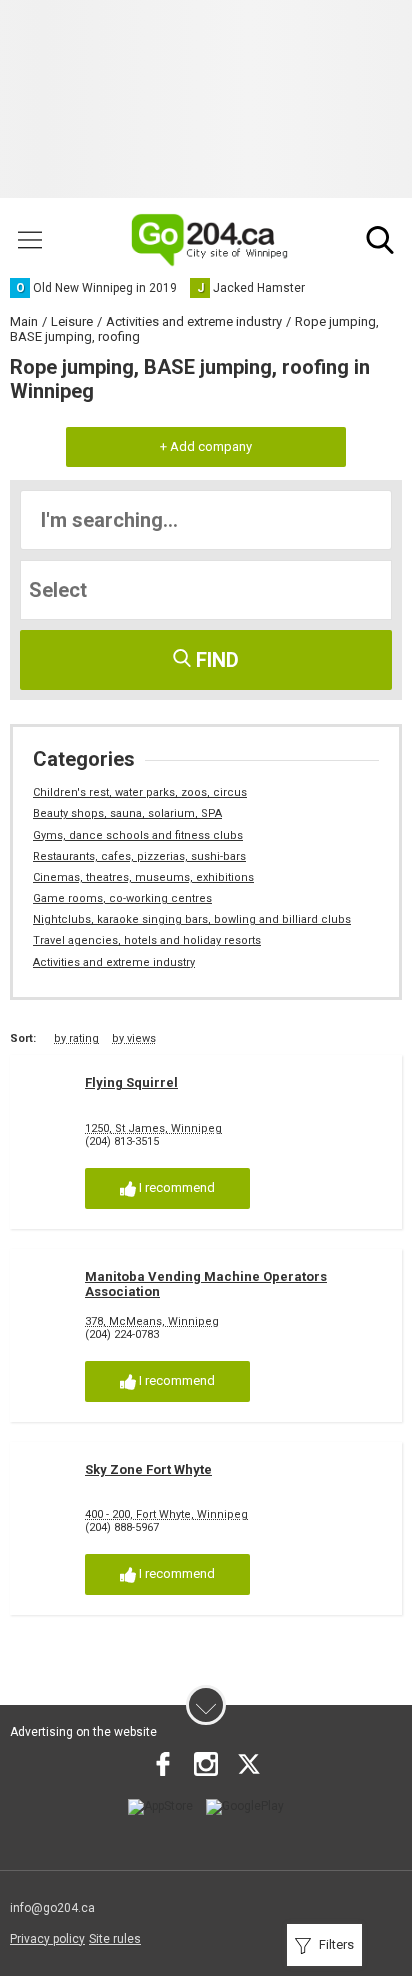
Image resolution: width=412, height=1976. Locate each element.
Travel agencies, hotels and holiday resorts (147, 940)
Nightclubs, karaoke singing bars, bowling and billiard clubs (192, 919)
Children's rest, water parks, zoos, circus (140, 792)
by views (134, 1038)
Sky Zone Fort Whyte (148, 1469)
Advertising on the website (83, 1732)
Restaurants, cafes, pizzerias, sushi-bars (139, 856)
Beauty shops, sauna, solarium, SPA (127, 813)
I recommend (175, 1187)
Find (215, 660)
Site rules (115, 1939)
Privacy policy (47, 1939)
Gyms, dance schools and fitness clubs (138, 835)
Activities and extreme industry (114, 962)
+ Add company (206, 446)
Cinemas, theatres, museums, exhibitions (143, 877)
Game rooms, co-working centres (122, 898)
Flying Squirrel (131, 1082)
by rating (76, 1038)
